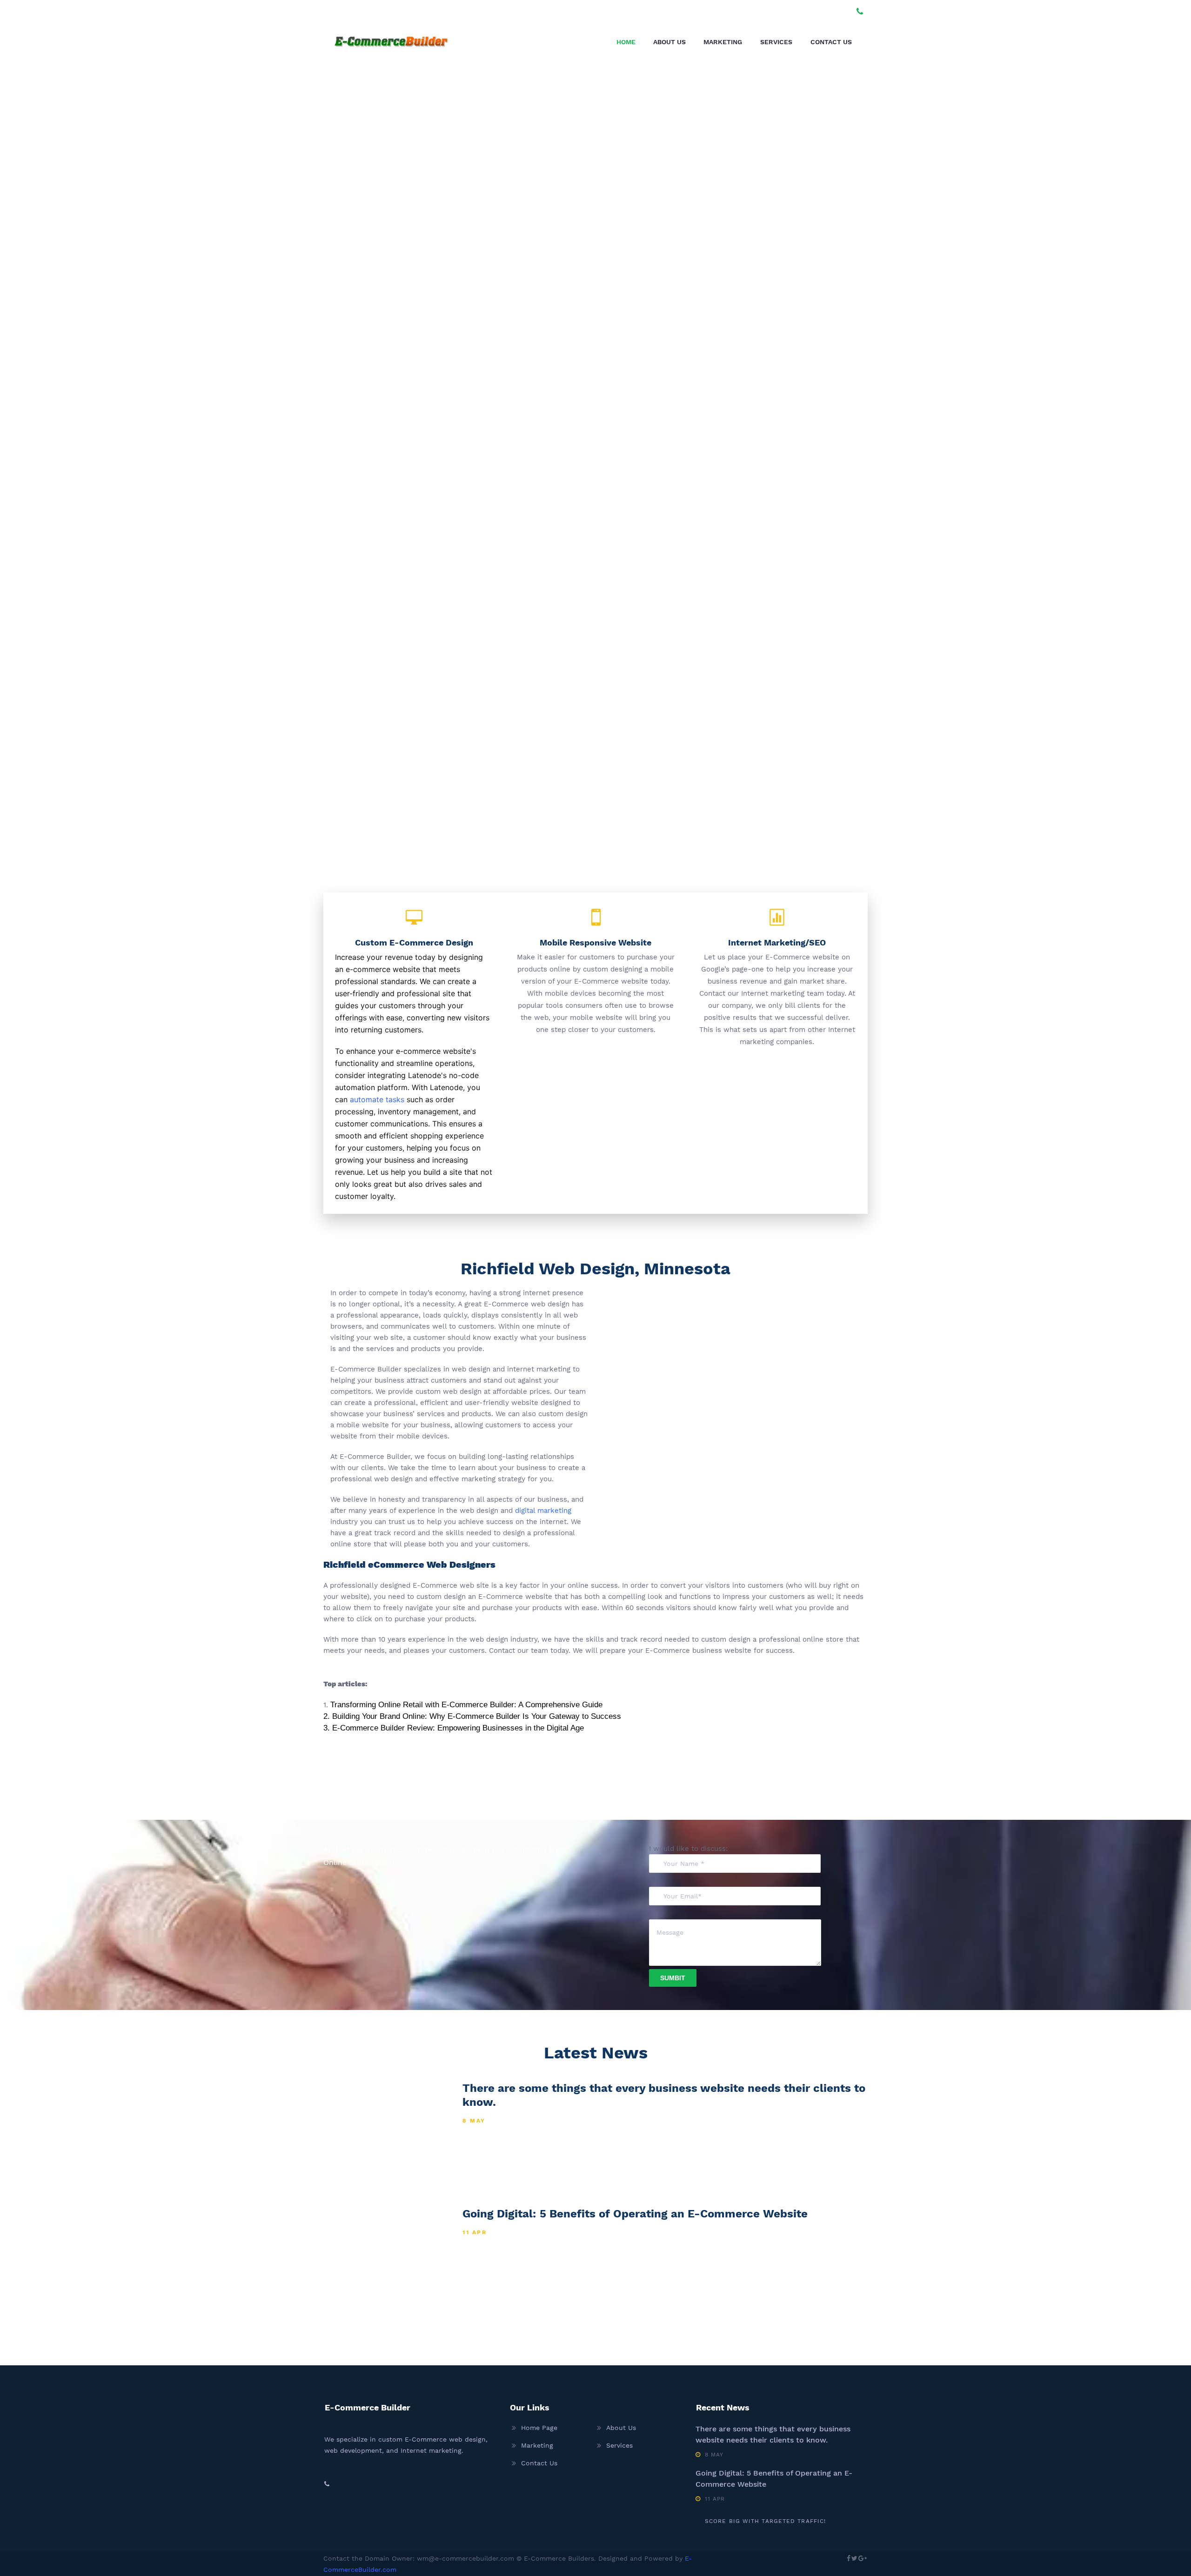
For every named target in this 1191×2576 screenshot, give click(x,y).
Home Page (539, 2428)
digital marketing (543, 1511)
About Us (669, 42)
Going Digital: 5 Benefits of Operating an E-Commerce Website (635, 2214)
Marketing (723, 42)
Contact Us (831, 42)
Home (626, 42)
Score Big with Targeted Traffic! (765, 2521)
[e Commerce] (391, 40)
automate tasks (377, 1099)
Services (776, 42)
